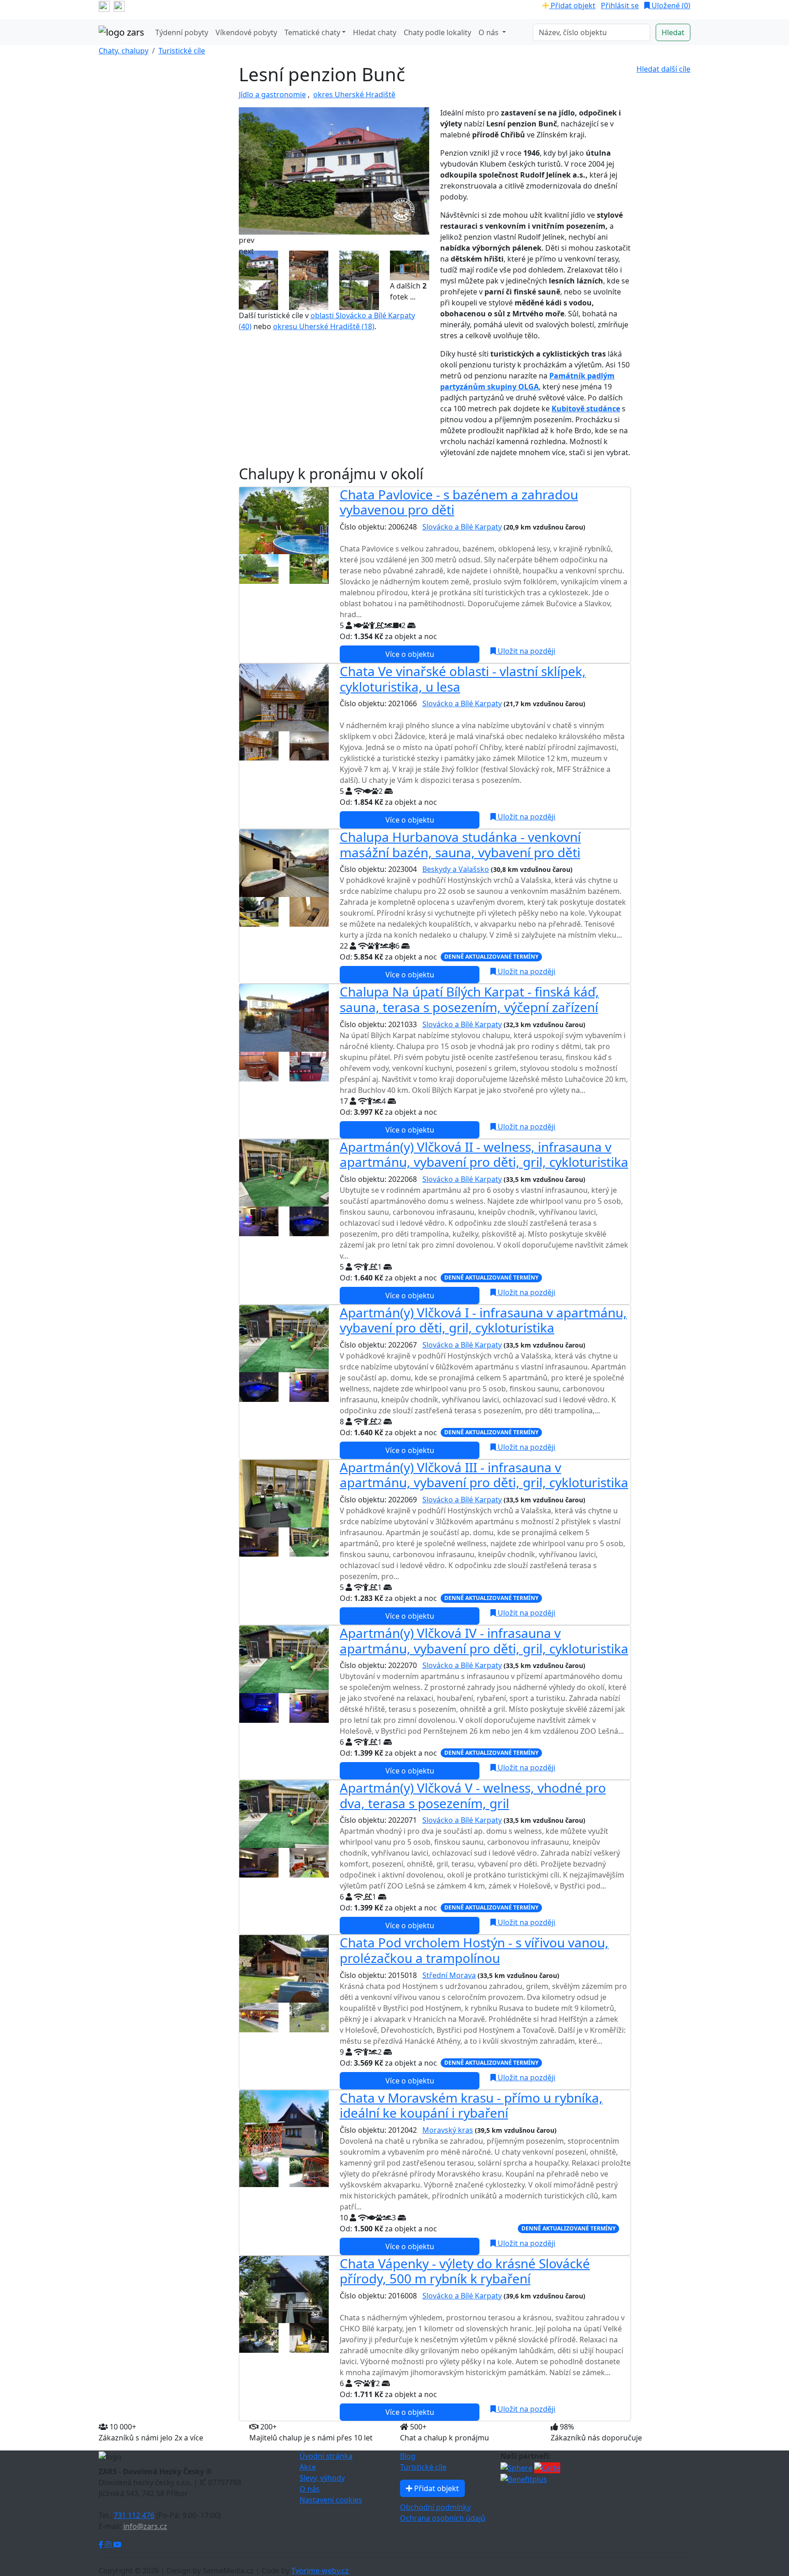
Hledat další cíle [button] (663, 69)
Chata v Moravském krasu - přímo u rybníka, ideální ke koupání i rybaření (471, 2105)
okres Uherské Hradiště (354, 94)
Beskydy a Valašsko (456, 869)
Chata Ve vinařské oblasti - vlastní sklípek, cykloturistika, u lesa (463, 679)
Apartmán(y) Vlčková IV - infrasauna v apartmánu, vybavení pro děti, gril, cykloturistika (484, 1641)
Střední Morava (449, 1975)
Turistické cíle (182, 51)
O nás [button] (489, 32)
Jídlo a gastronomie (272, 94)
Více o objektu (410, 654)
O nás (310, 2489)
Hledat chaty (375, 32)
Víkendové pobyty (246, 32)
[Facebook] (102, 2545)
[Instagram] (109, 2545)
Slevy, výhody (322, 2478)
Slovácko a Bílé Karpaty (462, 527)
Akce (308, 2467)
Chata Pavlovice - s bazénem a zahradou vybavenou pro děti (459, 502)
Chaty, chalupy (124, 51)
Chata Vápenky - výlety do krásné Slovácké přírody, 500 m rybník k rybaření (465, 2271)
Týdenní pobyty (182, 32)
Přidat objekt (572, 5)
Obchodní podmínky (435, 2507)
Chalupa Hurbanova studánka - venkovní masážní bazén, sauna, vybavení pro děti (460, 845)
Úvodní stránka (326, 2456)
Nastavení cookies (331, 2500)
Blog (408, 2456)
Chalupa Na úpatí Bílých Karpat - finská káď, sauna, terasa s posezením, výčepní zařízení (469, 999)
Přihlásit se (620, 5)
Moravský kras (448, 2130)
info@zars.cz (145, 2526)
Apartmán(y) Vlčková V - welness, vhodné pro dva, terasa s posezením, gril (473, 1795)
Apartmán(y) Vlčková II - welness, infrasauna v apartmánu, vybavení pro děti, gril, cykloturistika (484, 1154)
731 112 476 (134, 2515)
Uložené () (670, 5)
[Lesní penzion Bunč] (334, 170)
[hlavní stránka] (121, 32)
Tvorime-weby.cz (320, 2571)
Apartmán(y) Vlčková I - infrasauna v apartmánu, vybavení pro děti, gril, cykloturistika (483, 1320)
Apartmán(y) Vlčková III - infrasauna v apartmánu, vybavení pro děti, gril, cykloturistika (484, 1475)
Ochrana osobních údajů (443, 2518)
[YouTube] (117, 2545)
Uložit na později (526, 651)
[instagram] (119, 5)
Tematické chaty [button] (312, 32)
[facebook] (104, 5)
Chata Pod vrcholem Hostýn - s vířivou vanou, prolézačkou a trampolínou (474, 1950)
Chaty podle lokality (437, 32)
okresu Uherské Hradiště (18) (324, 326)
